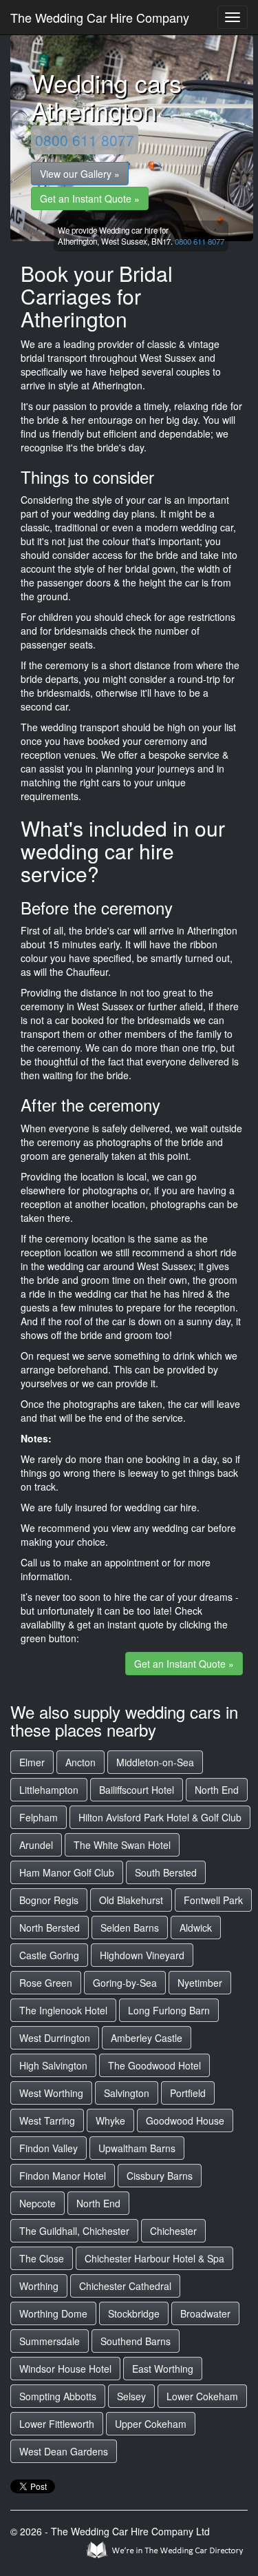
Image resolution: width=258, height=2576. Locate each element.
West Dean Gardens (64, 2451)
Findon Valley (49, 2148)
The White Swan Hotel (122, 1845)
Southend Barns (136, 2341)
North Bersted (50, 1928)
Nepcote (37, 2203)
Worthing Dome (53, 2313)
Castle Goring (49, 1955)
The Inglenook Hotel (63, 2010)
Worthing (39, 2286)
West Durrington (55, 2038)
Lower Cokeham (202, 2396)
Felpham (39, 1817)
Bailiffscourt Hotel (137, 1790)
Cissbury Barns (160, 2176)
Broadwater (205, 2313)
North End (217, 1790)
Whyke (110, 2120)
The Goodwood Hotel (154, 2065)
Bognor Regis (49, 1900)
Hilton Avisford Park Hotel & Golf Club (160, 1817)
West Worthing (51, 2093)
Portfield (188, 2093)
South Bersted (166, 1872)
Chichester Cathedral (125, 2286)
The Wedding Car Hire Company (100, 17)
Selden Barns (130, 1928)
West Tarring (47, 2120)
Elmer (32, 1762)
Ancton (80, 1762)
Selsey (131, 2396)
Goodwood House (185, 2120)
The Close (42, 2258)
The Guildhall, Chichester (74, 2231)
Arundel (36, 1845)
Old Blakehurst (131, 1900)
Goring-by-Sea (125, 1983)
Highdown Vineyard (142, 1955)
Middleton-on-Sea (155, 1762)
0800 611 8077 (85, 140)
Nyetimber (200, 1983)
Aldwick (196, 1928)
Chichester (173, 2231)
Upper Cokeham (151, 2424)
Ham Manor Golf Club (67, 1872)
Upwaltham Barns (137, 2148)
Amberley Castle (147, 2038)
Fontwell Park (213, 1900)
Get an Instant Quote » (90, 198)
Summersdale (50, 2341)
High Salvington (53, 2065)
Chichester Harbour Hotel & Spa (154, 2258)
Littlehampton (49, 1790)
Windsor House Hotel (65, 2369)
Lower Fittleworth (57, 2424)
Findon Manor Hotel (63, 2176)
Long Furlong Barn (169, 2010)
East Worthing (163, 2369)
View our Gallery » (80, 174)
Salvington (127, 2093)
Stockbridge (134, 2313)
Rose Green (46, 1983)
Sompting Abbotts (58, 2396)
